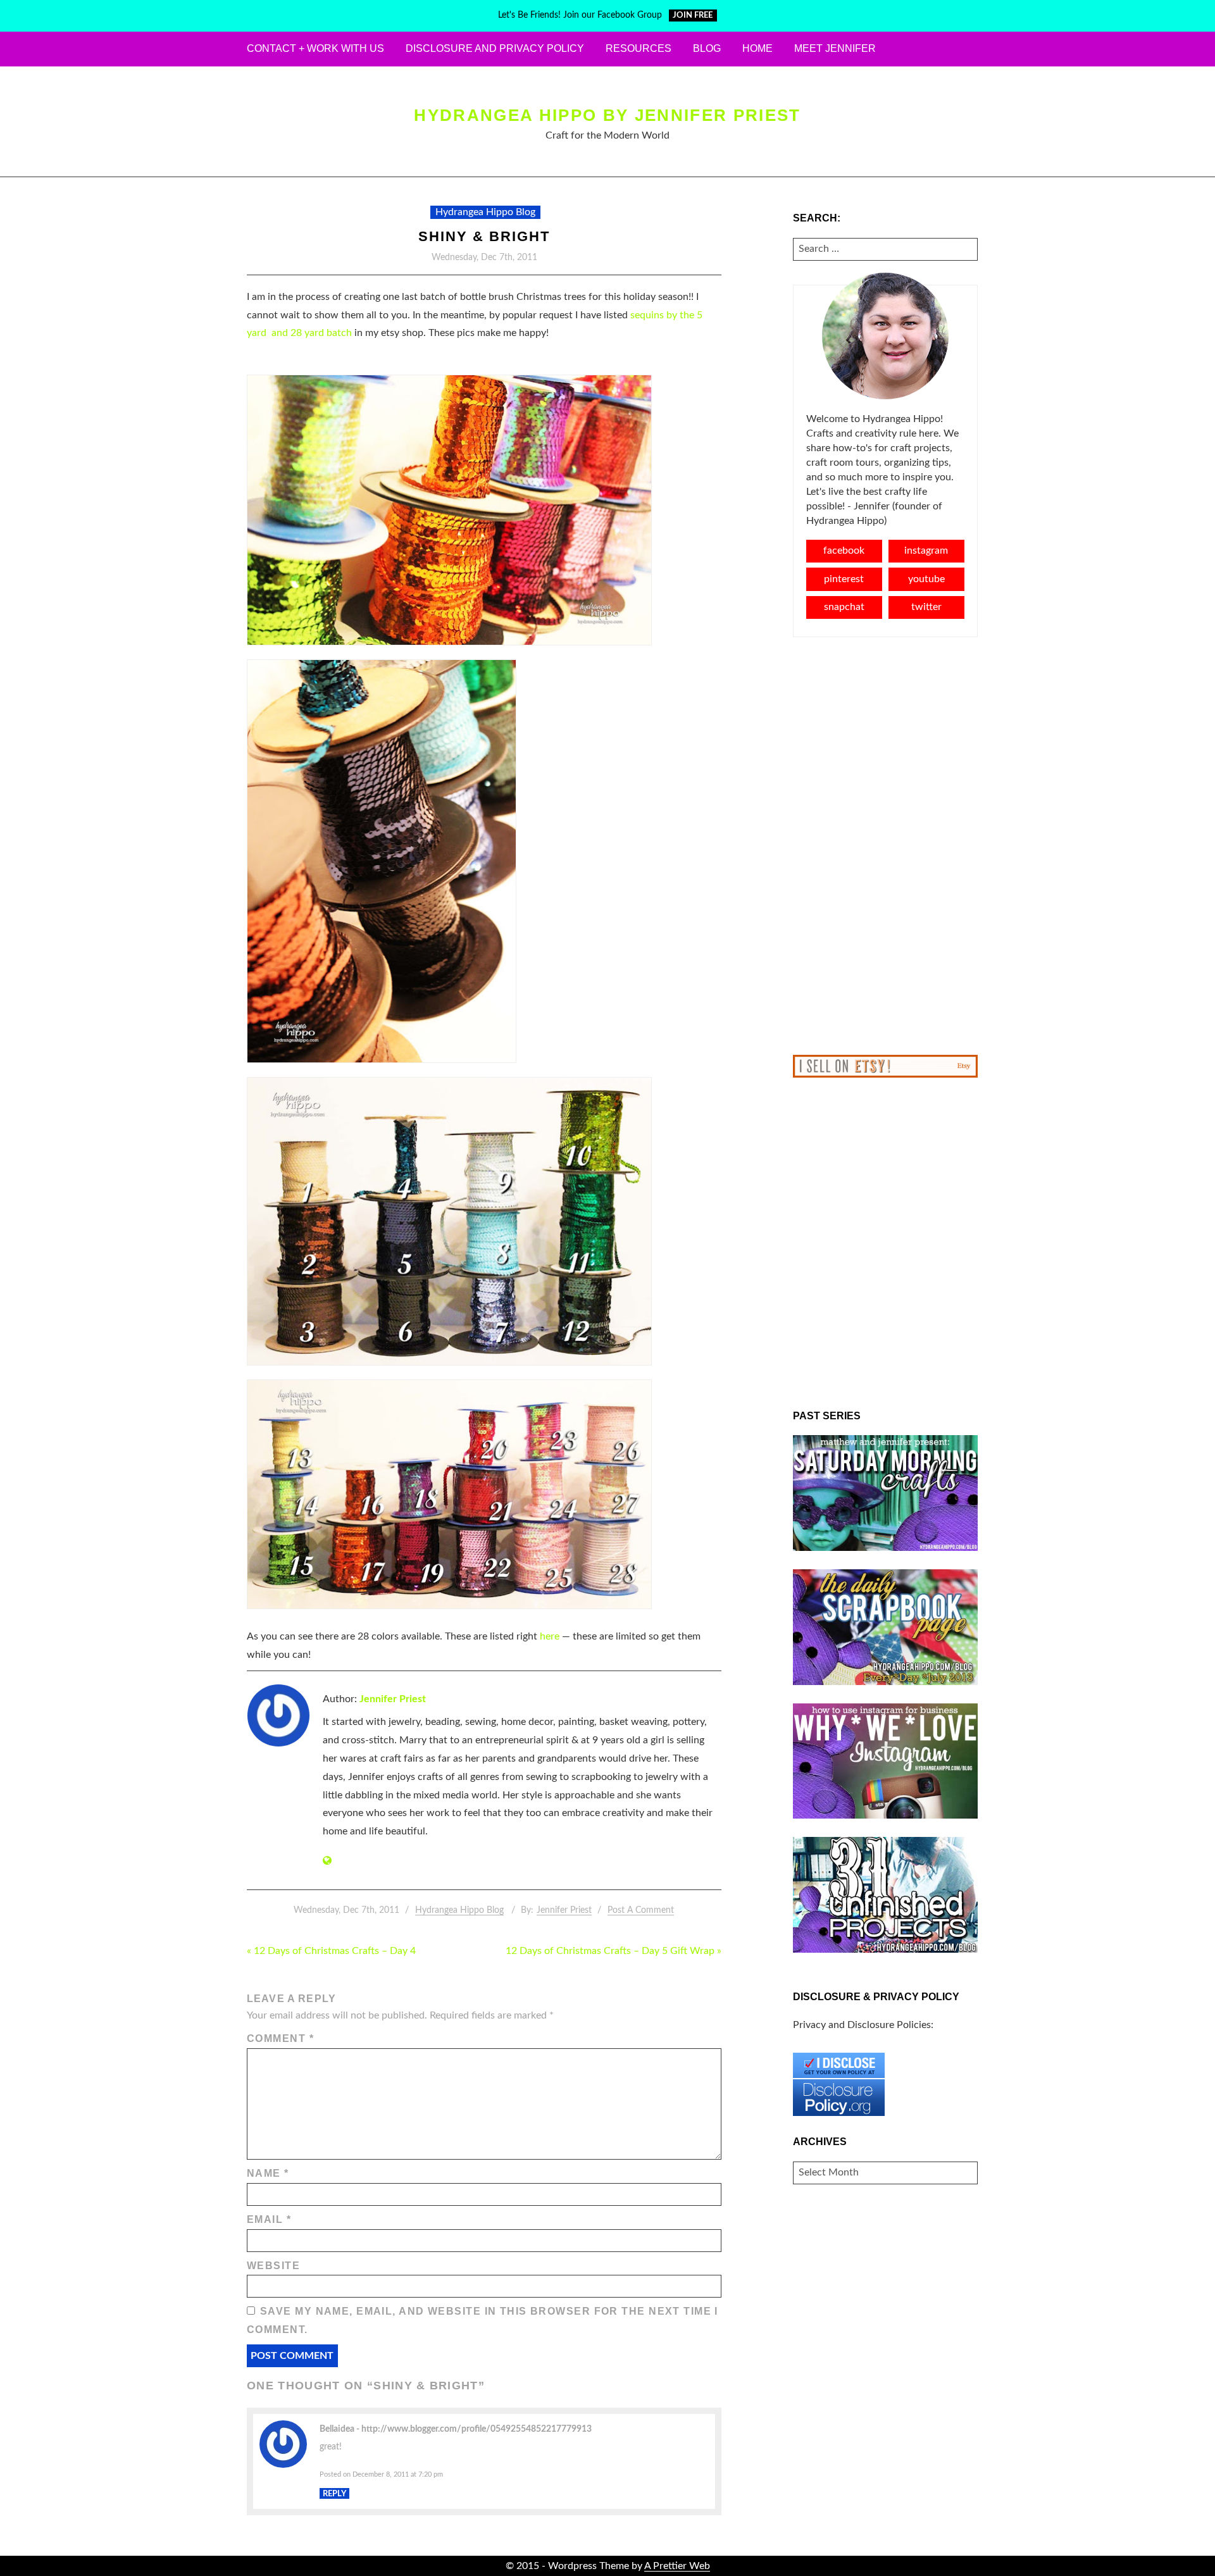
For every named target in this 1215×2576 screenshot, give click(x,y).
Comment (280, 2038)
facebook (844, 551)
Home (757, 48)
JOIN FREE (693, 16)
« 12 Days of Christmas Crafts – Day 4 (331, 1951)
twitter (926, 607)
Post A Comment (641, 1910)
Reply (334, 2494)
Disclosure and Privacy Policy (495, 48)
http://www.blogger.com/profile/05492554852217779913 (477, 2429)
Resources (639, 48)
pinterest (844, 579)
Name (268, 2173)
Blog (707, 48)
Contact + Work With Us (315, 48)
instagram (926, 551)
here (550, 1636)
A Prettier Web (677, 2566)
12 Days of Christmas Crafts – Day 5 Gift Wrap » (614, 1951)
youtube (926, 579)
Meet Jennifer (835, 48)
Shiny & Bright (484, 236)
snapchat (844, 607)
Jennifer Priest (393, 1699)
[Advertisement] (886, 846)
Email (269, 2219)
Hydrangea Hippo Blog (485, 212)
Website (273, 2266)
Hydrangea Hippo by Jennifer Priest (607, 115)
